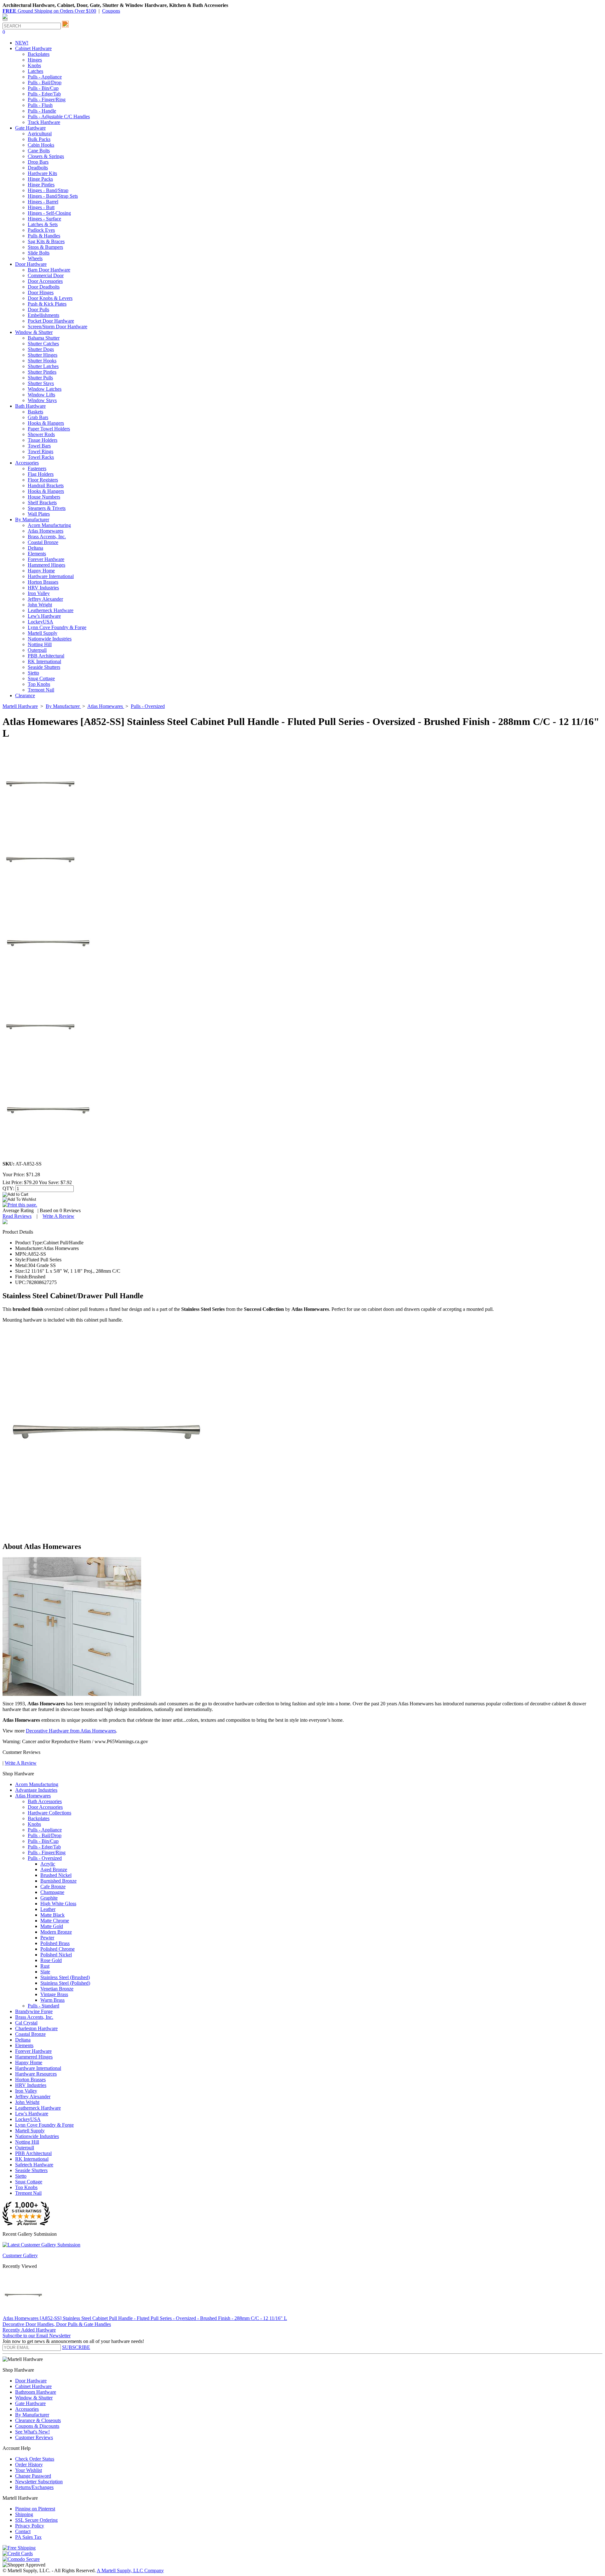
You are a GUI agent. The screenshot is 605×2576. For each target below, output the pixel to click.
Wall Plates (39, 514)
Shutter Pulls (40, 378)
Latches (35, 71)
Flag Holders (41, 474)
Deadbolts (38, 168)
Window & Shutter (34, 2398)
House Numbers (44, 497)
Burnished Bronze (58, 1881)
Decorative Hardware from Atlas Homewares (71, 1731)
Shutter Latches (43, 366)
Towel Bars (39, 446)
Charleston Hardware (36, 2028)
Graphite (49, 1898)
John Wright (40, 605)
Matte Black (52, 1915)
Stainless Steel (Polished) (65, 1983)
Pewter (47, 1938)
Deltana (35, 548)
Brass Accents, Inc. (47, 537)
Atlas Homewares (46, 531)
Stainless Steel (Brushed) (65, 1977)
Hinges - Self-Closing (49, 213)
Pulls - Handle (42, 111)
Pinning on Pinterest (35, 2509)
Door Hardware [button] (31, 264)
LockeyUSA (40, 622)
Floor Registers (43, 480)
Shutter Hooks (42, 361)
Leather (48, 1909)
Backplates (39, 54)
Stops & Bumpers (45, 247)
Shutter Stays (41, 383)
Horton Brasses (43, 582)
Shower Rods (41, 434)
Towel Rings (40, 451)
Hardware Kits (42, 173)
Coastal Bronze (43, 542)
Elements (37, 554)
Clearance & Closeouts (38, 2420)
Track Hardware (44, 122)
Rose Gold (51, 1960)
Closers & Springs (46, 156)
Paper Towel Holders (49, 429)
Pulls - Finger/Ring (47, 99)
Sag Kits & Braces (46, 241)
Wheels (35, 258)
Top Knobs (39, 684)
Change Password (33, 2476)
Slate (45, 1972)
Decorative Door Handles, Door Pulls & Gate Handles (57, 2324)
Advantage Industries (36, 1790)
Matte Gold (52, 1926)
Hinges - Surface (44, 219)
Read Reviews (17, 1216)
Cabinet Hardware (33, 2386)
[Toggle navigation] (5, 20)
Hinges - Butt (41, 207)
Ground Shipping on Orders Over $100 (49, 11)
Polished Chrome (58, 1949)
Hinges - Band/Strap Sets (53, 196)
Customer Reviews (34, 2437)
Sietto (33, 673)
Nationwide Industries (50, 639)
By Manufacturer (32, 2415)
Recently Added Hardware (29, 2330)
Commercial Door (46, 275)
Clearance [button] (25, 695)
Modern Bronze (56, 1932)
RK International (44, 661)
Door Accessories (45, 281)
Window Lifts (41, 395)
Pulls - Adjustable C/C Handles (59, 117)
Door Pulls (38, 310)
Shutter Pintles (42, 372)
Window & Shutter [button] (34, 332)
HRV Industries (43, 588)
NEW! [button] (22, 43)
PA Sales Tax (28, 2537)
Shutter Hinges (43, 355)
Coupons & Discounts (37, 2426)
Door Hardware (31, 2381)
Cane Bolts (39, 151)
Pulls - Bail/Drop (45, 82)
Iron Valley (39, 593)
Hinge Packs (40, 179)
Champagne (52, 1892)
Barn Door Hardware (49, 270)
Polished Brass (55, 1943)
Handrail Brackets (46, 485)
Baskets (35, 412)
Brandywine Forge (34, 2011)
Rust (45, 1966)
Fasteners (37, 468)
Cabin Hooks (41, 145)
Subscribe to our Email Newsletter (37, 2336)
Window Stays (42, 400)
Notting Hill (40, 644)
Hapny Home (41, 571)
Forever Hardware (46, 559)
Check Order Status (35, 2459)
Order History (29, 2465)
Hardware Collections (49, 1813)
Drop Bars (38, 162)
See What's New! (32, 2432)
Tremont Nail (41, 690)
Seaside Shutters (44, 667)
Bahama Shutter (44, 338)
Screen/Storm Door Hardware (58, 327)
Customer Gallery (20, 2255)
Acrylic (48, 1864)
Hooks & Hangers (46, 423)
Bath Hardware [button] (30, 406)
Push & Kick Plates (47, 304)
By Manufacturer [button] (32, 520)
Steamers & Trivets (47, 508)
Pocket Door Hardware (51, 321)
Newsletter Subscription (39, 2482)
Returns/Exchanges (34, 2487)
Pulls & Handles (44, 236)
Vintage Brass (54, 1994)
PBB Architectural (46, 656)
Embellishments (43, 315)
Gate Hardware (30, 2403)
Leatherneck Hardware (51, 610)
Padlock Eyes (41, 230)
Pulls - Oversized (45, 1858)
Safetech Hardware (34, 2165)
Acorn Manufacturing (49, 525)
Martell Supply (43, 633)
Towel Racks (41, 457)
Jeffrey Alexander (45, 599)
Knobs (34, 65)
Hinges (35, 60)
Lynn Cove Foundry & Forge (57, 627)
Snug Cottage (41, 678)
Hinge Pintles (41, 185)
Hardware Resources (36, 2074)
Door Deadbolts (44, 287)
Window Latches (45, 389)
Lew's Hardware (44, 616)
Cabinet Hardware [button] (33, 48)
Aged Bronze (54, 1869)
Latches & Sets (43, 224)
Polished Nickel (56, 1955)
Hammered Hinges (46, 565)
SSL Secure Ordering (36, 2520)
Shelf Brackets (42, 502)
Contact (23, 2531)
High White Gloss (58, 1904)
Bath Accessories (45, 1801)
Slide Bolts (39, 253)
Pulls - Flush (40, 105)
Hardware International (51, 576)
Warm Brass (52, 2000)
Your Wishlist (29, 2470)
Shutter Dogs (41, 349)
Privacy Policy (30, 2526)
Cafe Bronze (53, 1887)
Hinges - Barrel (43, 202)
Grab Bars (38, 417)
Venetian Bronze (57, 1989)
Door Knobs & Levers (50, 298)
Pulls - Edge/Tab (44, 94)
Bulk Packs (39, 139)
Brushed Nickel (56, 1875)
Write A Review (58, 1216)
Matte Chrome (55, 1921)
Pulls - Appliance (45, 77)
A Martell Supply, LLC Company (130, 2570)
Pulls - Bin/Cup (43, 88)
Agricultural (40, 134)
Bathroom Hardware (36, 2392)
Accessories (27, 2409)
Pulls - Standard (43, 2006)
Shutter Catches (43, 344)
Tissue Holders (43, 440)
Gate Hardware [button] (30, 128)
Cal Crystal (26, 2023)
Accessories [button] (27, 463)
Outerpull (37, 650)
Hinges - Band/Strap (48, 190)
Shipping (24, 2514)
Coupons (111, 11)
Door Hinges (41, 292)
